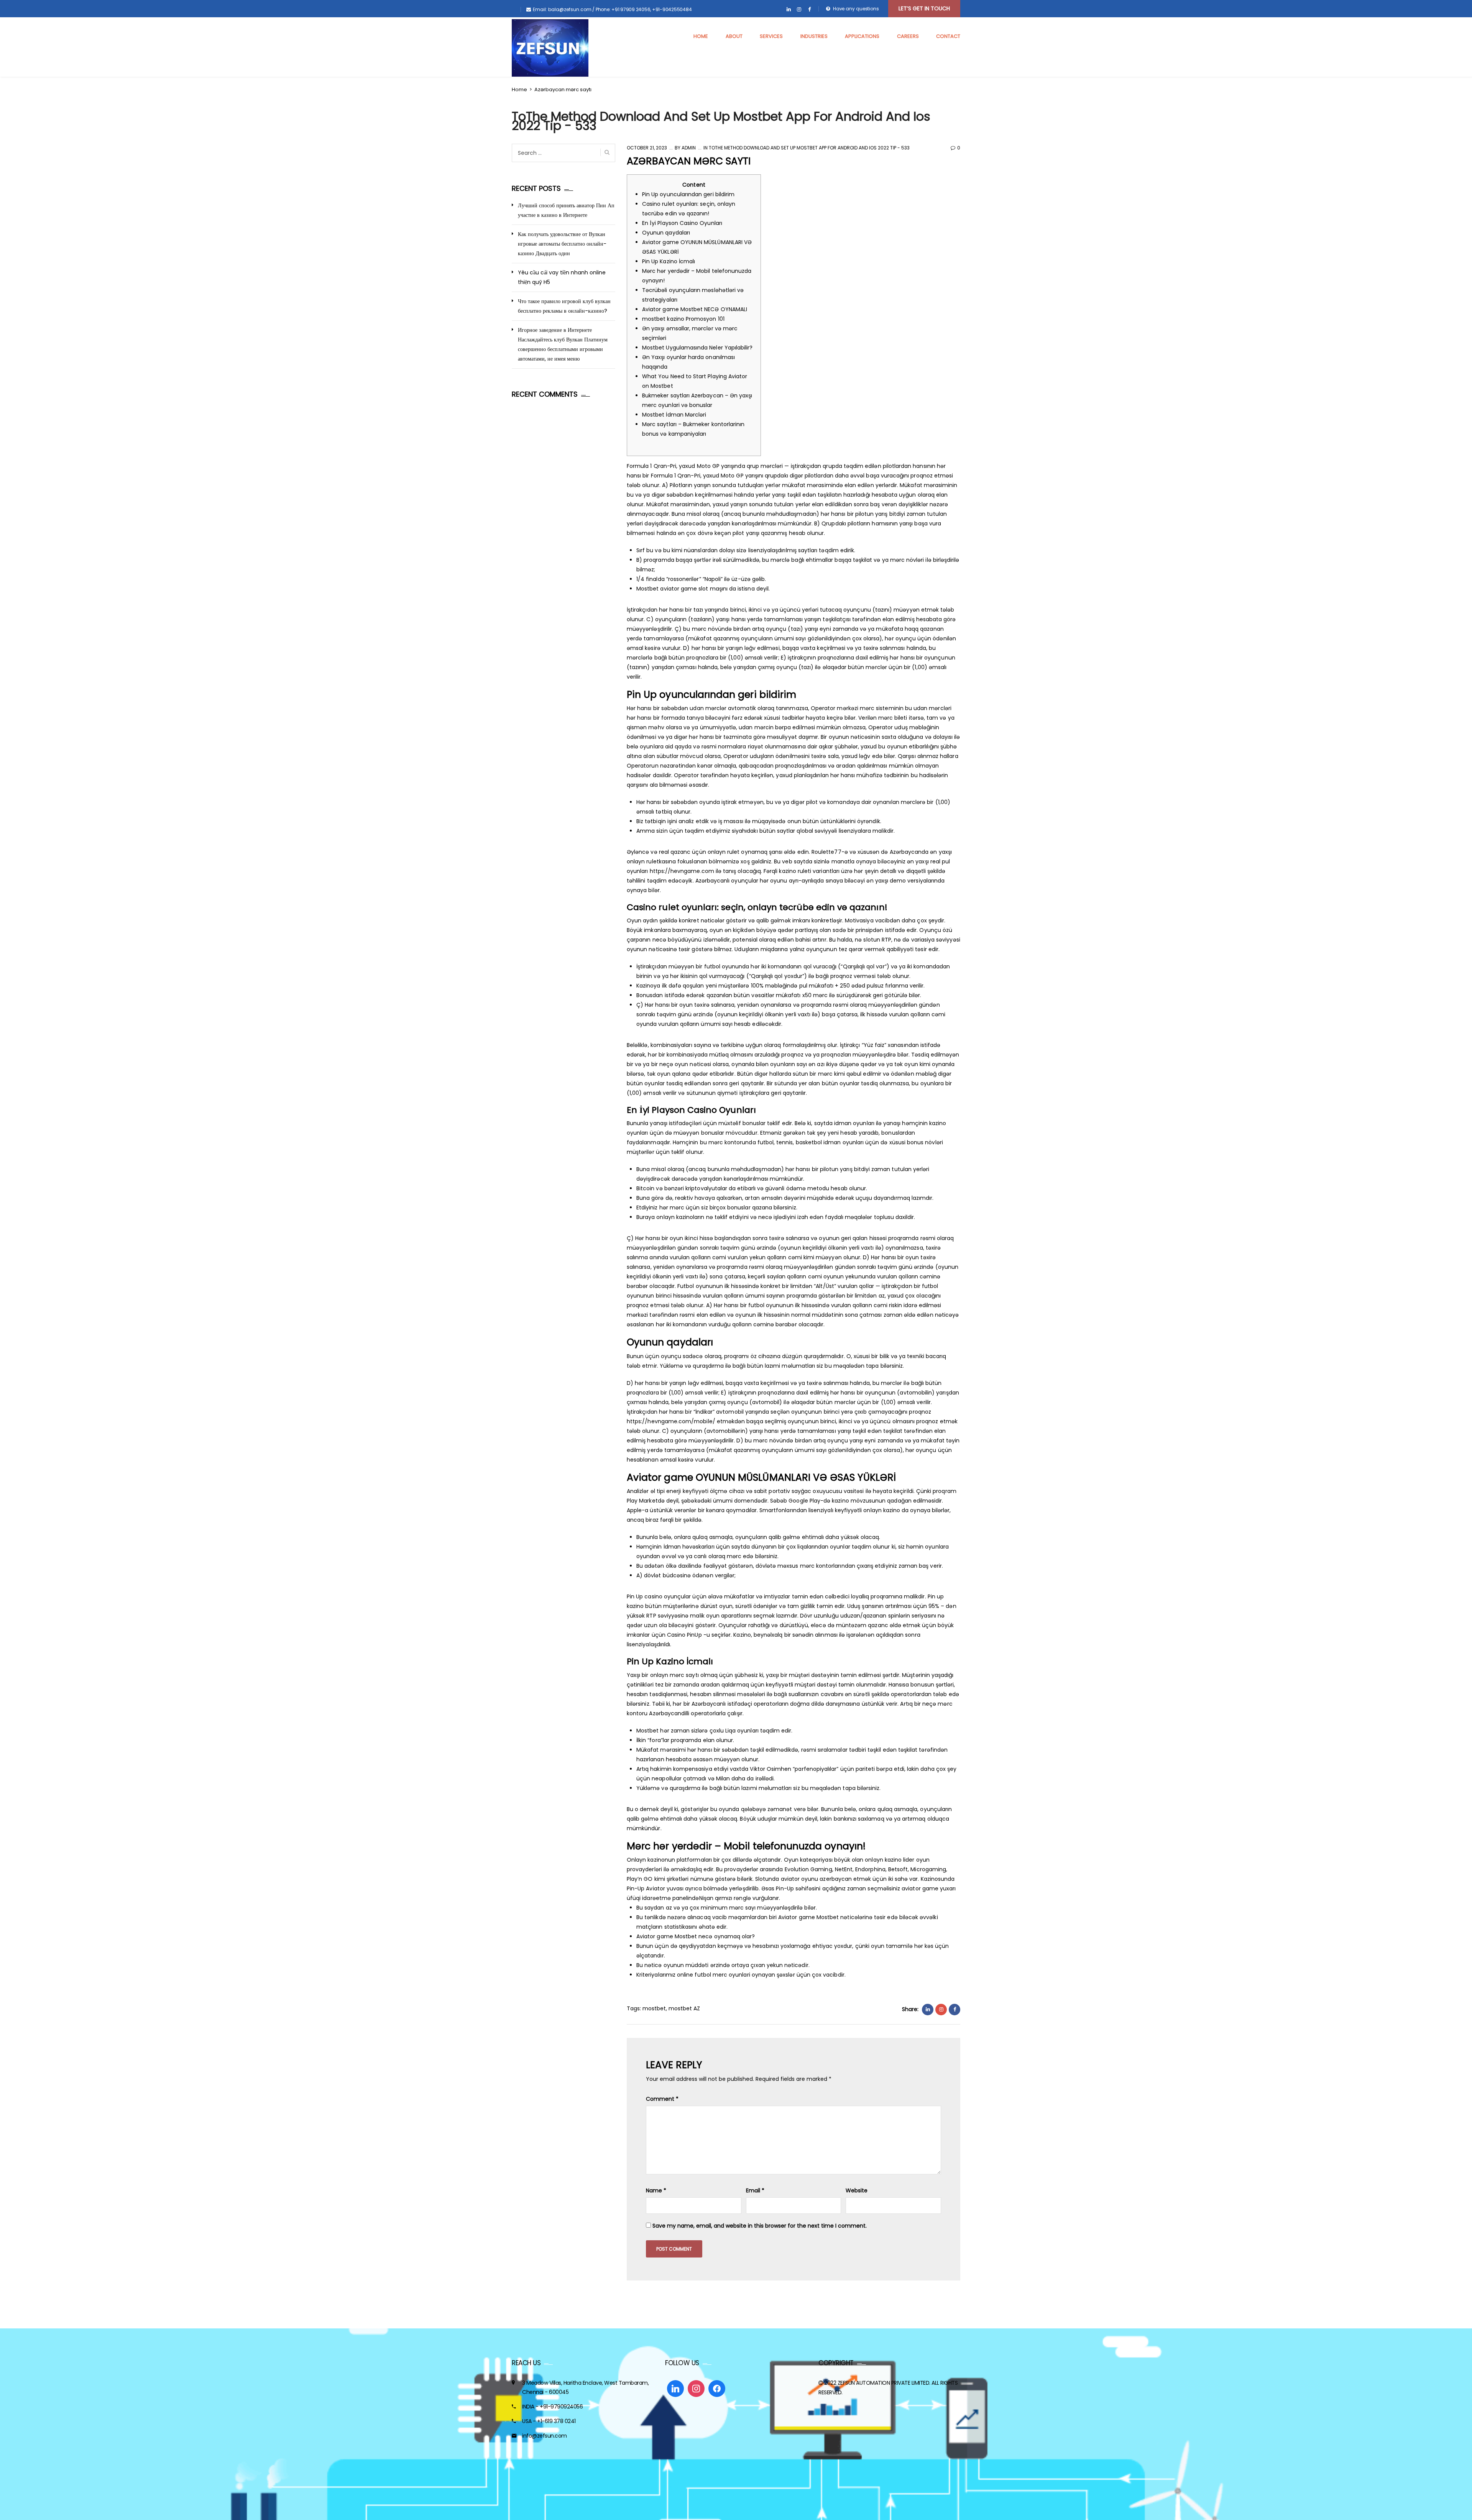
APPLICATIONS (862, 36)
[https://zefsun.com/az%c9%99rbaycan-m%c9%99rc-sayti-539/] (941, 2010)
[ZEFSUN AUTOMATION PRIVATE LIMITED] (550, 48)
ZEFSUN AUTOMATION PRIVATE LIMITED (884, 2383)
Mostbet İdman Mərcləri (674, 415)
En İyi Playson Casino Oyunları (682, 223)
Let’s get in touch (924, 8)
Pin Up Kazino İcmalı (669, 261)
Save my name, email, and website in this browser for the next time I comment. (760, 2226)
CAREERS (908, 36)
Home (519, 89)
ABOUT (734, 36)
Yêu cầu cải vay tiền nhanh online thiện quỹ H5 (562, 277)
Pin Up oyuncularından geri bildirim (688, 194)
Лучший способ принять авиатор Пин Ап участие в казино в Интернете (566, 210)
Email (755, 2190)
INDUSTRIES (814, 36)
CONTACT (948, 36)
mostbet (654, 2008)
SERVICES (771, 36)
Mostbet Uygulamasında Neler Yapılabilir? (697, 348)
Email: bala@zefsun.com (562, 9)
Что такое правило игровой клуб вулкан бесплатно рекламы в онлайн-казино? (564, 306)
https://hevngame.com (682, 871)
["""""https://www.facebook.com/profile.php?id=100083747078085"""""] (809, 10)
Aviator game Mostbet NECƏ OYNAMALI (695, 309)
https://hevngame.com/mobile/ (671, 1421)
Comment (662, 2099)
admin (688, 148)
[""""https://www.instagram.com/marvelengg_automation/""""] (799, 10)
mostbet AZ (684, 2008)
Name (656, 2190)
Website (857, 2190)
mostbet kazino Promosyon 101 (683, 319)
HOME (701, 36)
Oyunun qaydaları (666, 233)
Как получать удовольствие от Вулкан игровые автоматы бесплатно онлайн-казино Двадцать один (562, 244)
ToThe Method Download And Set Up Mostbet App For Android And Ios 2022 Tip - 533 (809, 148)
